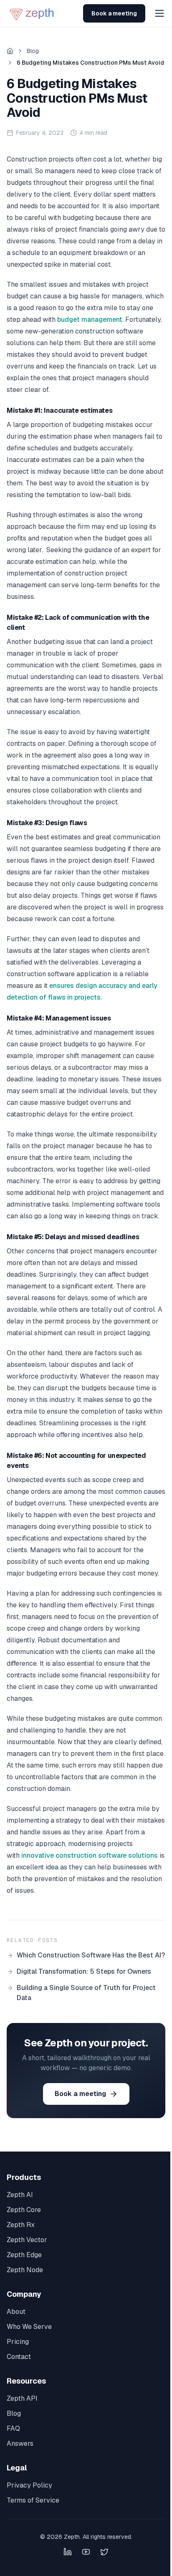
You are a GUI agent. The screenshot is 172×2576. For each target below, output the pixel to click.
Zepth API (22, 2398)
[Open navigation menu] (159, 13)
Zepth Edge (24, 2255)
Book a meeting (114, 13)
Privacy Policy (29, 2485)
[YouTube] (86, 2552)
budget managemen (88, 319)
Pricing (18, 2342)
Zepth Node (25, 2270)
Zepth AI (20, 2195)
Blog (33, 51)
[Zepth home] (33, 13)
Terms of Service (33, 2500)
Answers (20, 2443)
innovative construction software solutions (90, 1855)
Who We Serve (29, 2327)
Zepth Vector (27, 2240)
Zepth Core (24, 2210)
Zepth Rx (21, 2225)
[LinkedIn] (68, 2552)
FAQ (13, 2428)
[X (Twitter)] (104, 2552)
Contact (19, 2357)
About (16, 2312)
